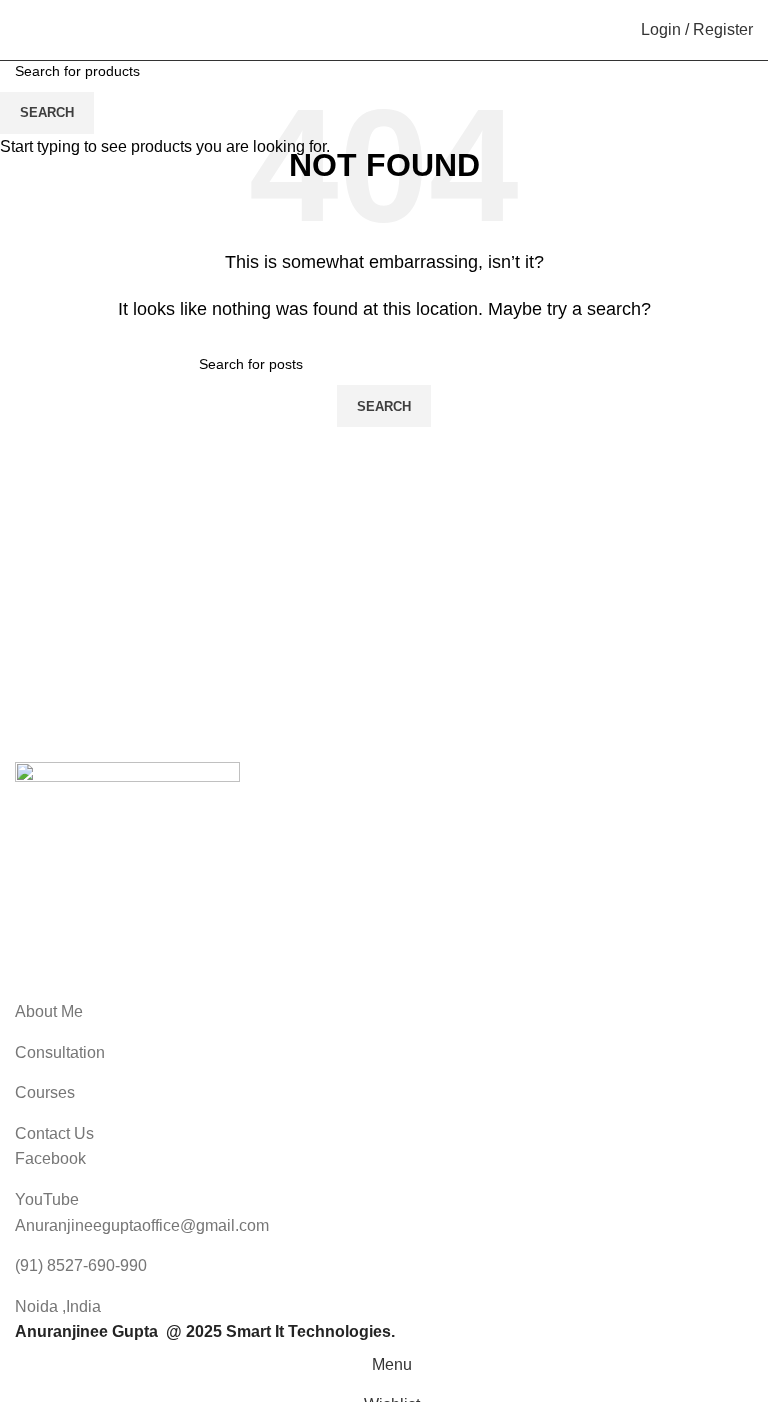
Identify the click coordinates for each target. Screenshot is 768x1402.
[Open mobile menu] (23, 30)
